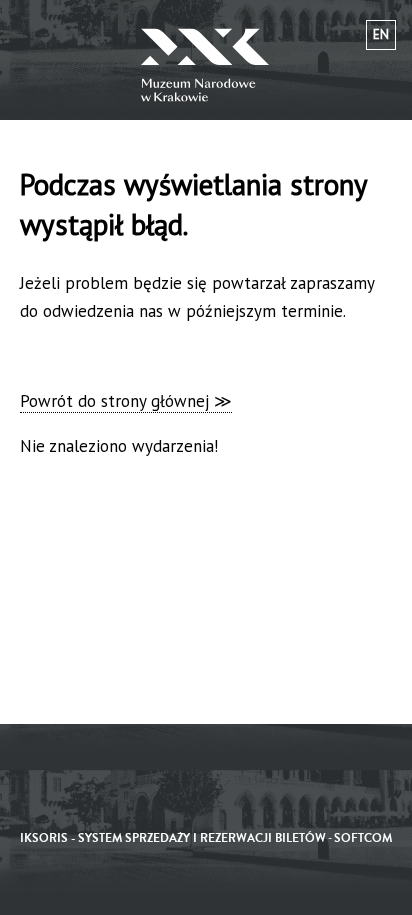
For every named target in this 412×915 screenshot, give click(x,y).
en (381, 34)
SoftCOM (363, 838)
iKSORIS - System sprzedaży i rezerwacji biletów (173, 838)
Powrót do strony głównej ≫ (126, 401)
